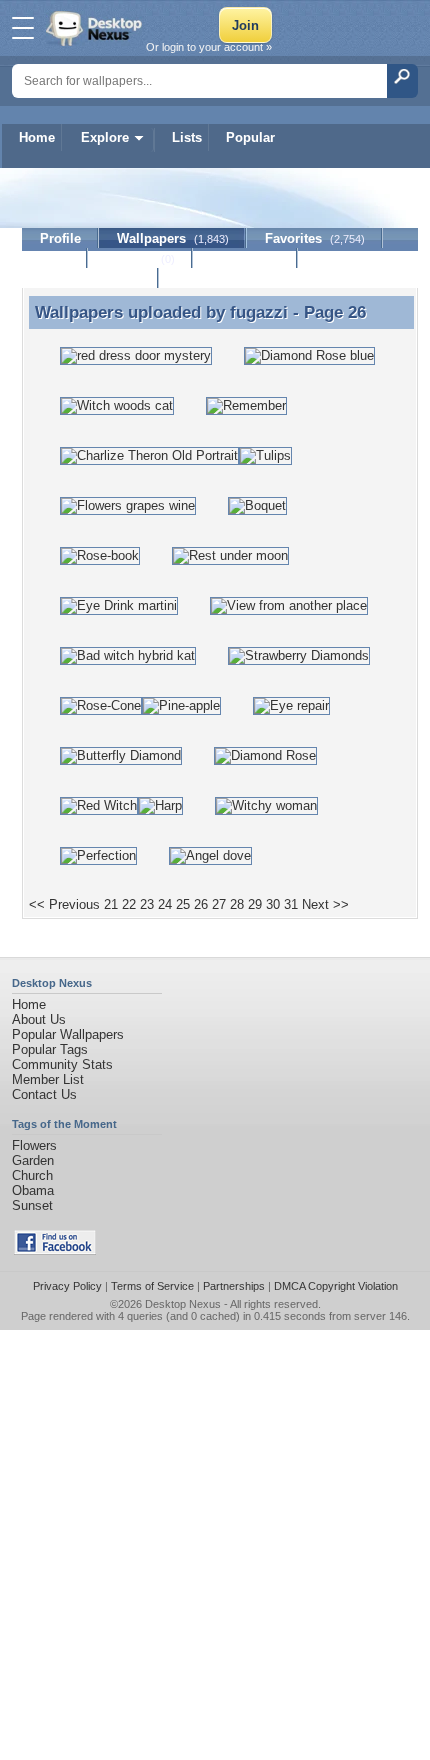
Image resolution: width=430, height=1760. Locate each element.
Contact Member (90, 278)
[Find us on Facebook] (55, 1250)
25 (183, 904)
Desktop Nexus (183, 1304)
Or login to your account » (209, 47)
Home (37, 137)
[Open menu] (23, 28)
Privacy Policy (67, 1286)
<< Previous (64, 904)
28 (237, 904)
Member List (48, 1079)
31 (291, 904)
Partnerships (234, 1286)
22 (129, 904)
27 (219, 904)
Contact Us (44, 1094)
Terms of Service (152, 1286)
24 (165, 904)
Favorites (315, 238)
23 (147, 904)
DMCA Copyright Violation (336, 1286)
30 (273, 904)
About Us (39, 1019)
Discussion (245, 258)
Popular (250, 137)
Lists (187, 137)
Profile (60, 238)
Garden (33, 1160)
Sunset (32, 1205)
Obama (33, 1190)
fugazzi (259, 312)
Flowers (34, 1145)
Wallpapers (173, 238)
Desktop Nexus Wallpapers (96, 28)
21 (111, 904)
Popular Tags (50, 1049)
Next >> (325, 904)
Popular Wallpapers (68, 1034)
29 (255, 904)
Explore (105, 137)
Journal (140, 258)
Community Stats (62, 1064)
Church (32, 1175)
